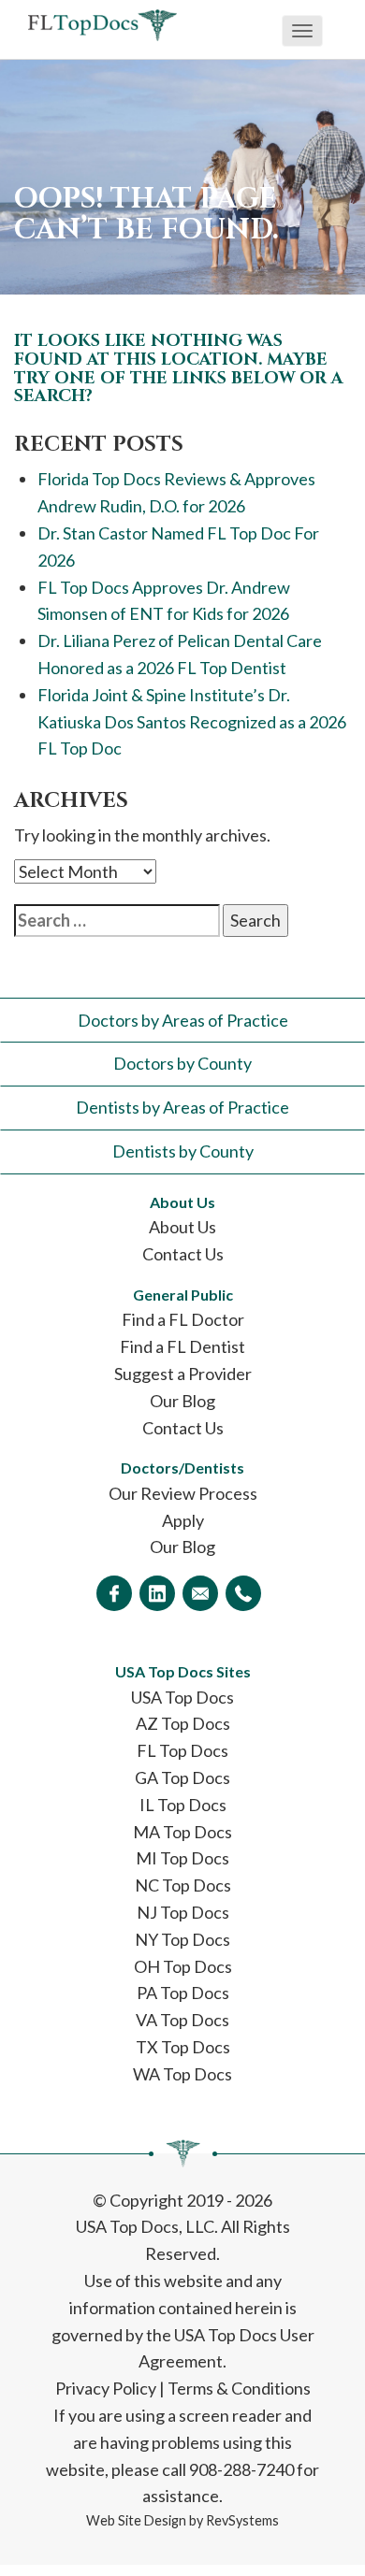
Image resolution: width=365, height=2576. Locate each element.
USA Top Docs (182, 1697)
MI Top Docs (182, 1858)
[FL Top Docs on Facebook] (114, 1593)
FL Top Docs (182, 1750)
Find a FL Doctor (183, 1319)
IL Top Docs (183, 1805)
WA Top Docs (182, 2074)
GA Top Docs (182, 1777)
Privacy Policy (106, 2388)
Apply (183, 1520)
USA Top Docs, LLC (145, 2226)
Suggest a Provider (183, 1374)
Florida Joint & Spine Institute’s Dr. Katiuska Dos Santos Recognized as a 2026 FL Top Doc (192, 722)
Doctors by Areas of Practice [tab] (183, 1020)
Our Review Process (183, 1493)
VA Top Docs (182, 2020)
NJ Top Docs (183, 1912)
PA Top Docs (183, 1993)
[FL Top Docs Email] (200, 1593)
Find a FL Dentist (182, 1346)
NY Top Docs (182, 1939)
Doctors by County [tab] (182, 1063)
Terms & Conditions (239, 2388)
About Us (182, 1227)
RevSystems (242, 2520)
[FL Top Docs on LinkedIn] (157, 1593)
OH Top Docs (183, 1966)
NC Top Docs (183, 1885)
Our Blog (182, 1401)
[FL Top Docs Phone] (243, 1593)
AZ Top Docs (183, 1723)
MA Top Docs (182, 1832)
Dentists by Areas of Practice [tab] (182, 1107)
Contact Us (183, 1254)
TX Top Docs (183, 2047)
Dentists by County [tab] (183, 1151)
